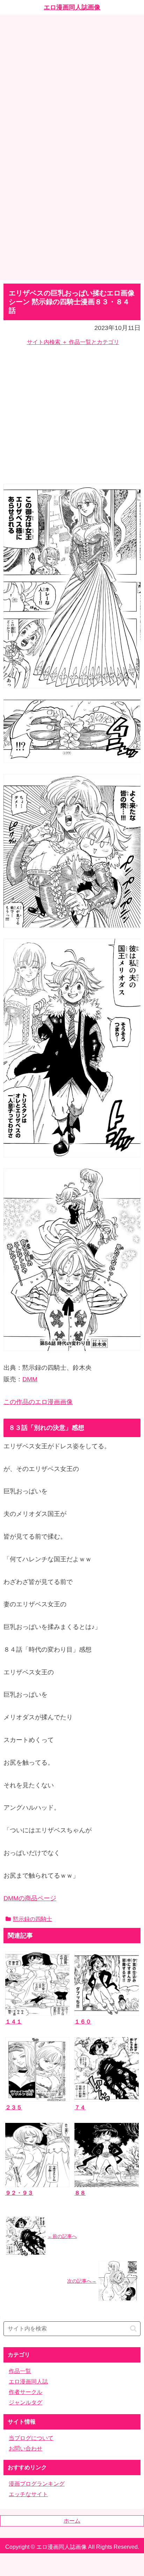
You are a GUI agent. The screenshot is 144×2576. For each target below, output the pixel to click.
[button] (133, 2329)
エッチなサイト (28, 2494)
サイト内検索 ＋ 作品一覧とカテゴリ (73, 342)
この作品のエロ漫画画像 (38, 1402)
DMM (30, 1379)
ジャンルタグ (26, 2402)
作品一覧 (20, 2371)
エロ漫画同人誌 (28, 2382)
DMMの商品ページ (30, 1898)
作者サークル (26, 2392)
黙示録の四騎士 (33, 1919)
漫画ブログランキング (37, 2484)
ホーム (72, 2521)
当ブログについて (31, 2438)
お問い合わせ (26, 2449)
